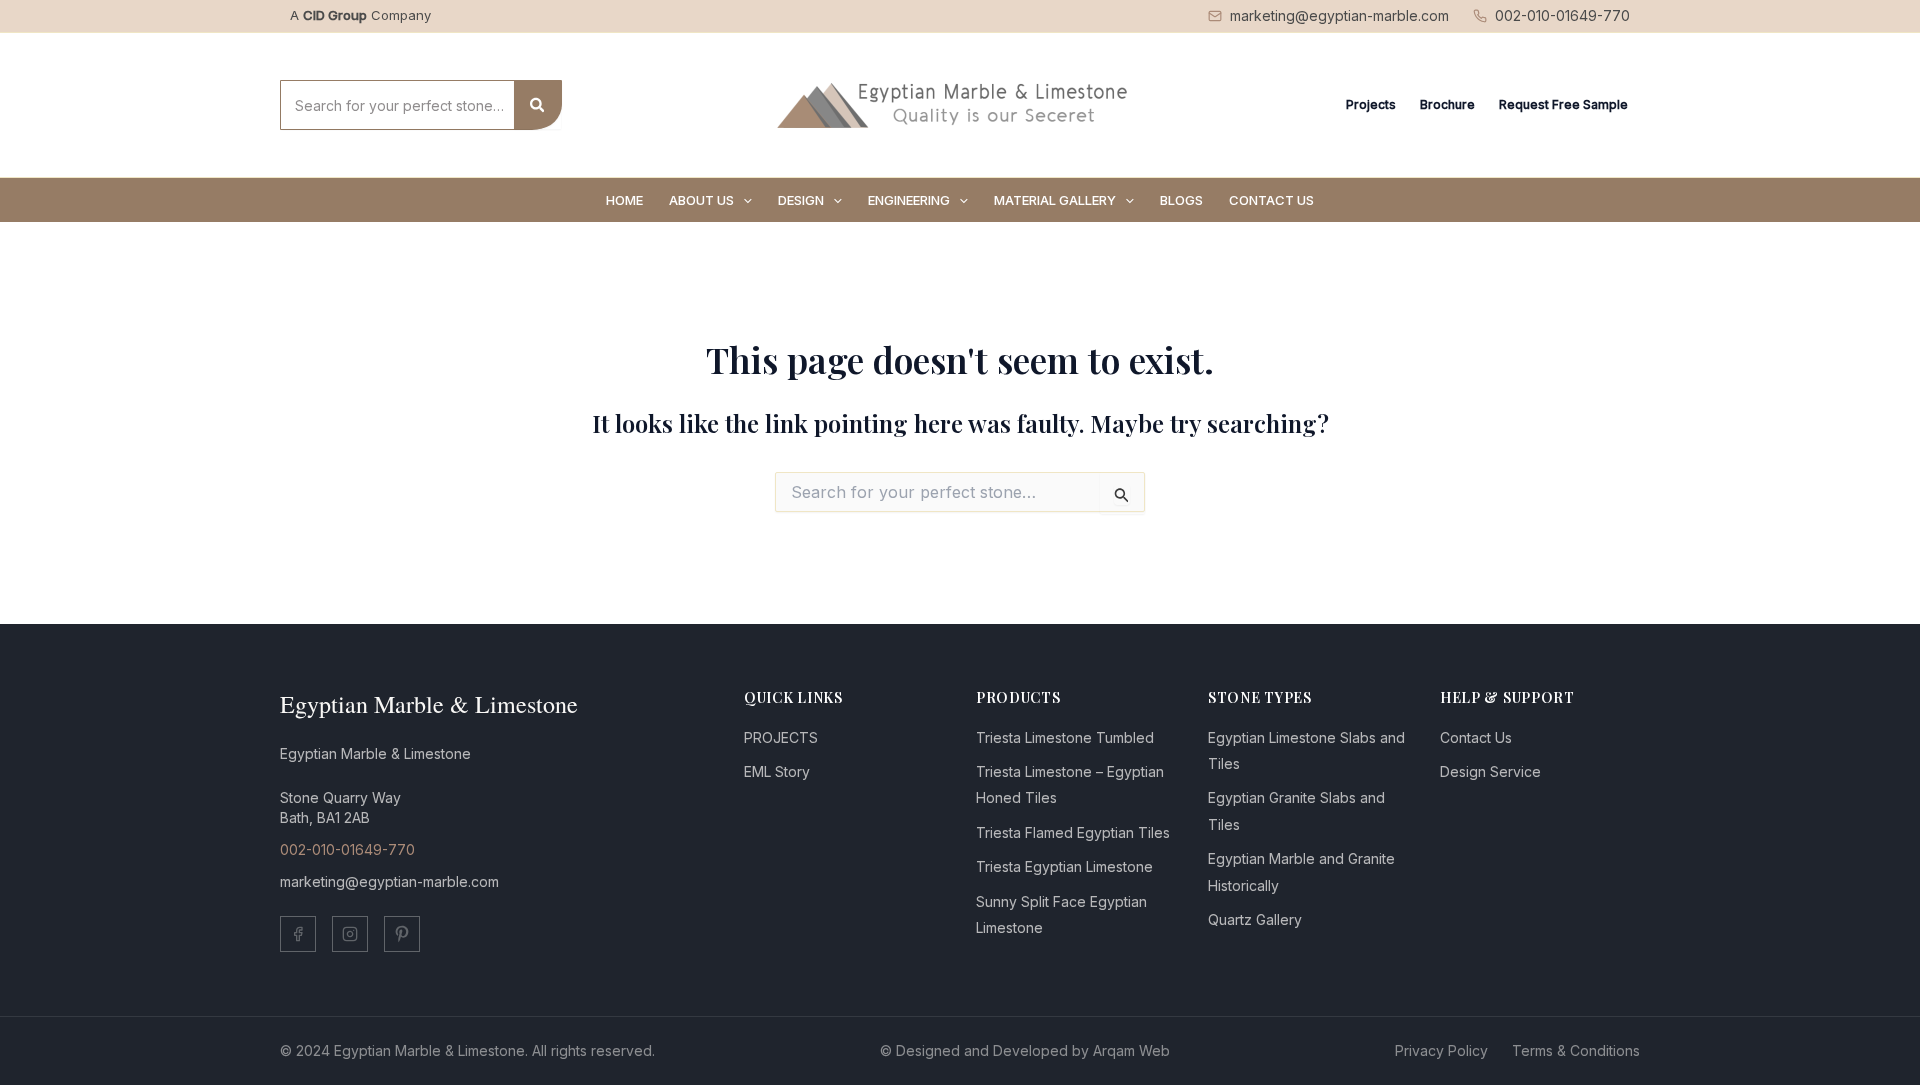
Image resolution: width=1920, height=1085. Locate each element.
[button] (743, 200)
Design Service (1490, 771)
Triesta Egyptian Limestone (1064, 866)
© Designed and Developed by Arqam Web (1025, 1050)
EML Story (777, 771)
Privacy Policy (1441, 1050)
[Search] (538, 105)
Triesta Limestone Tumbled (1065, 737)
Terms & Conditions (1576, 1050)
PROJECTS (781, 737)
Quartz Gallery (1255, 919)
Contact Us (1476, 737)
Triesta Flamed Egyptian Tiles (1073, 832)
